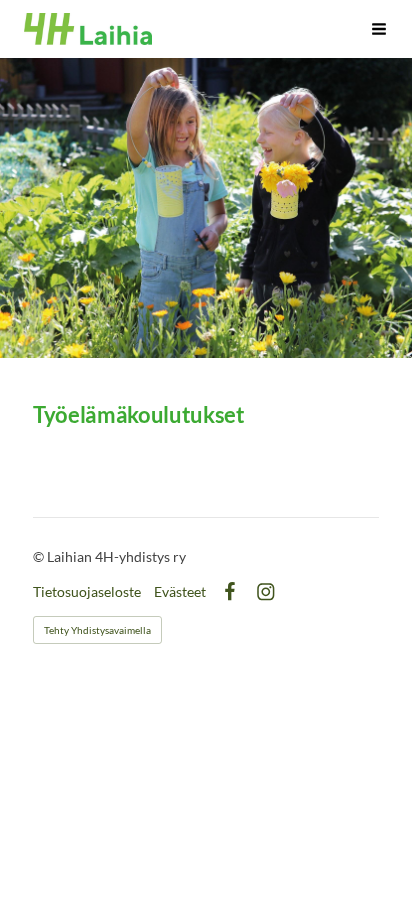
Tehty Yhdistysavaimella (97, 630)
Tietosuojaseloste (87, 592)
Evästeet (180, 592)
